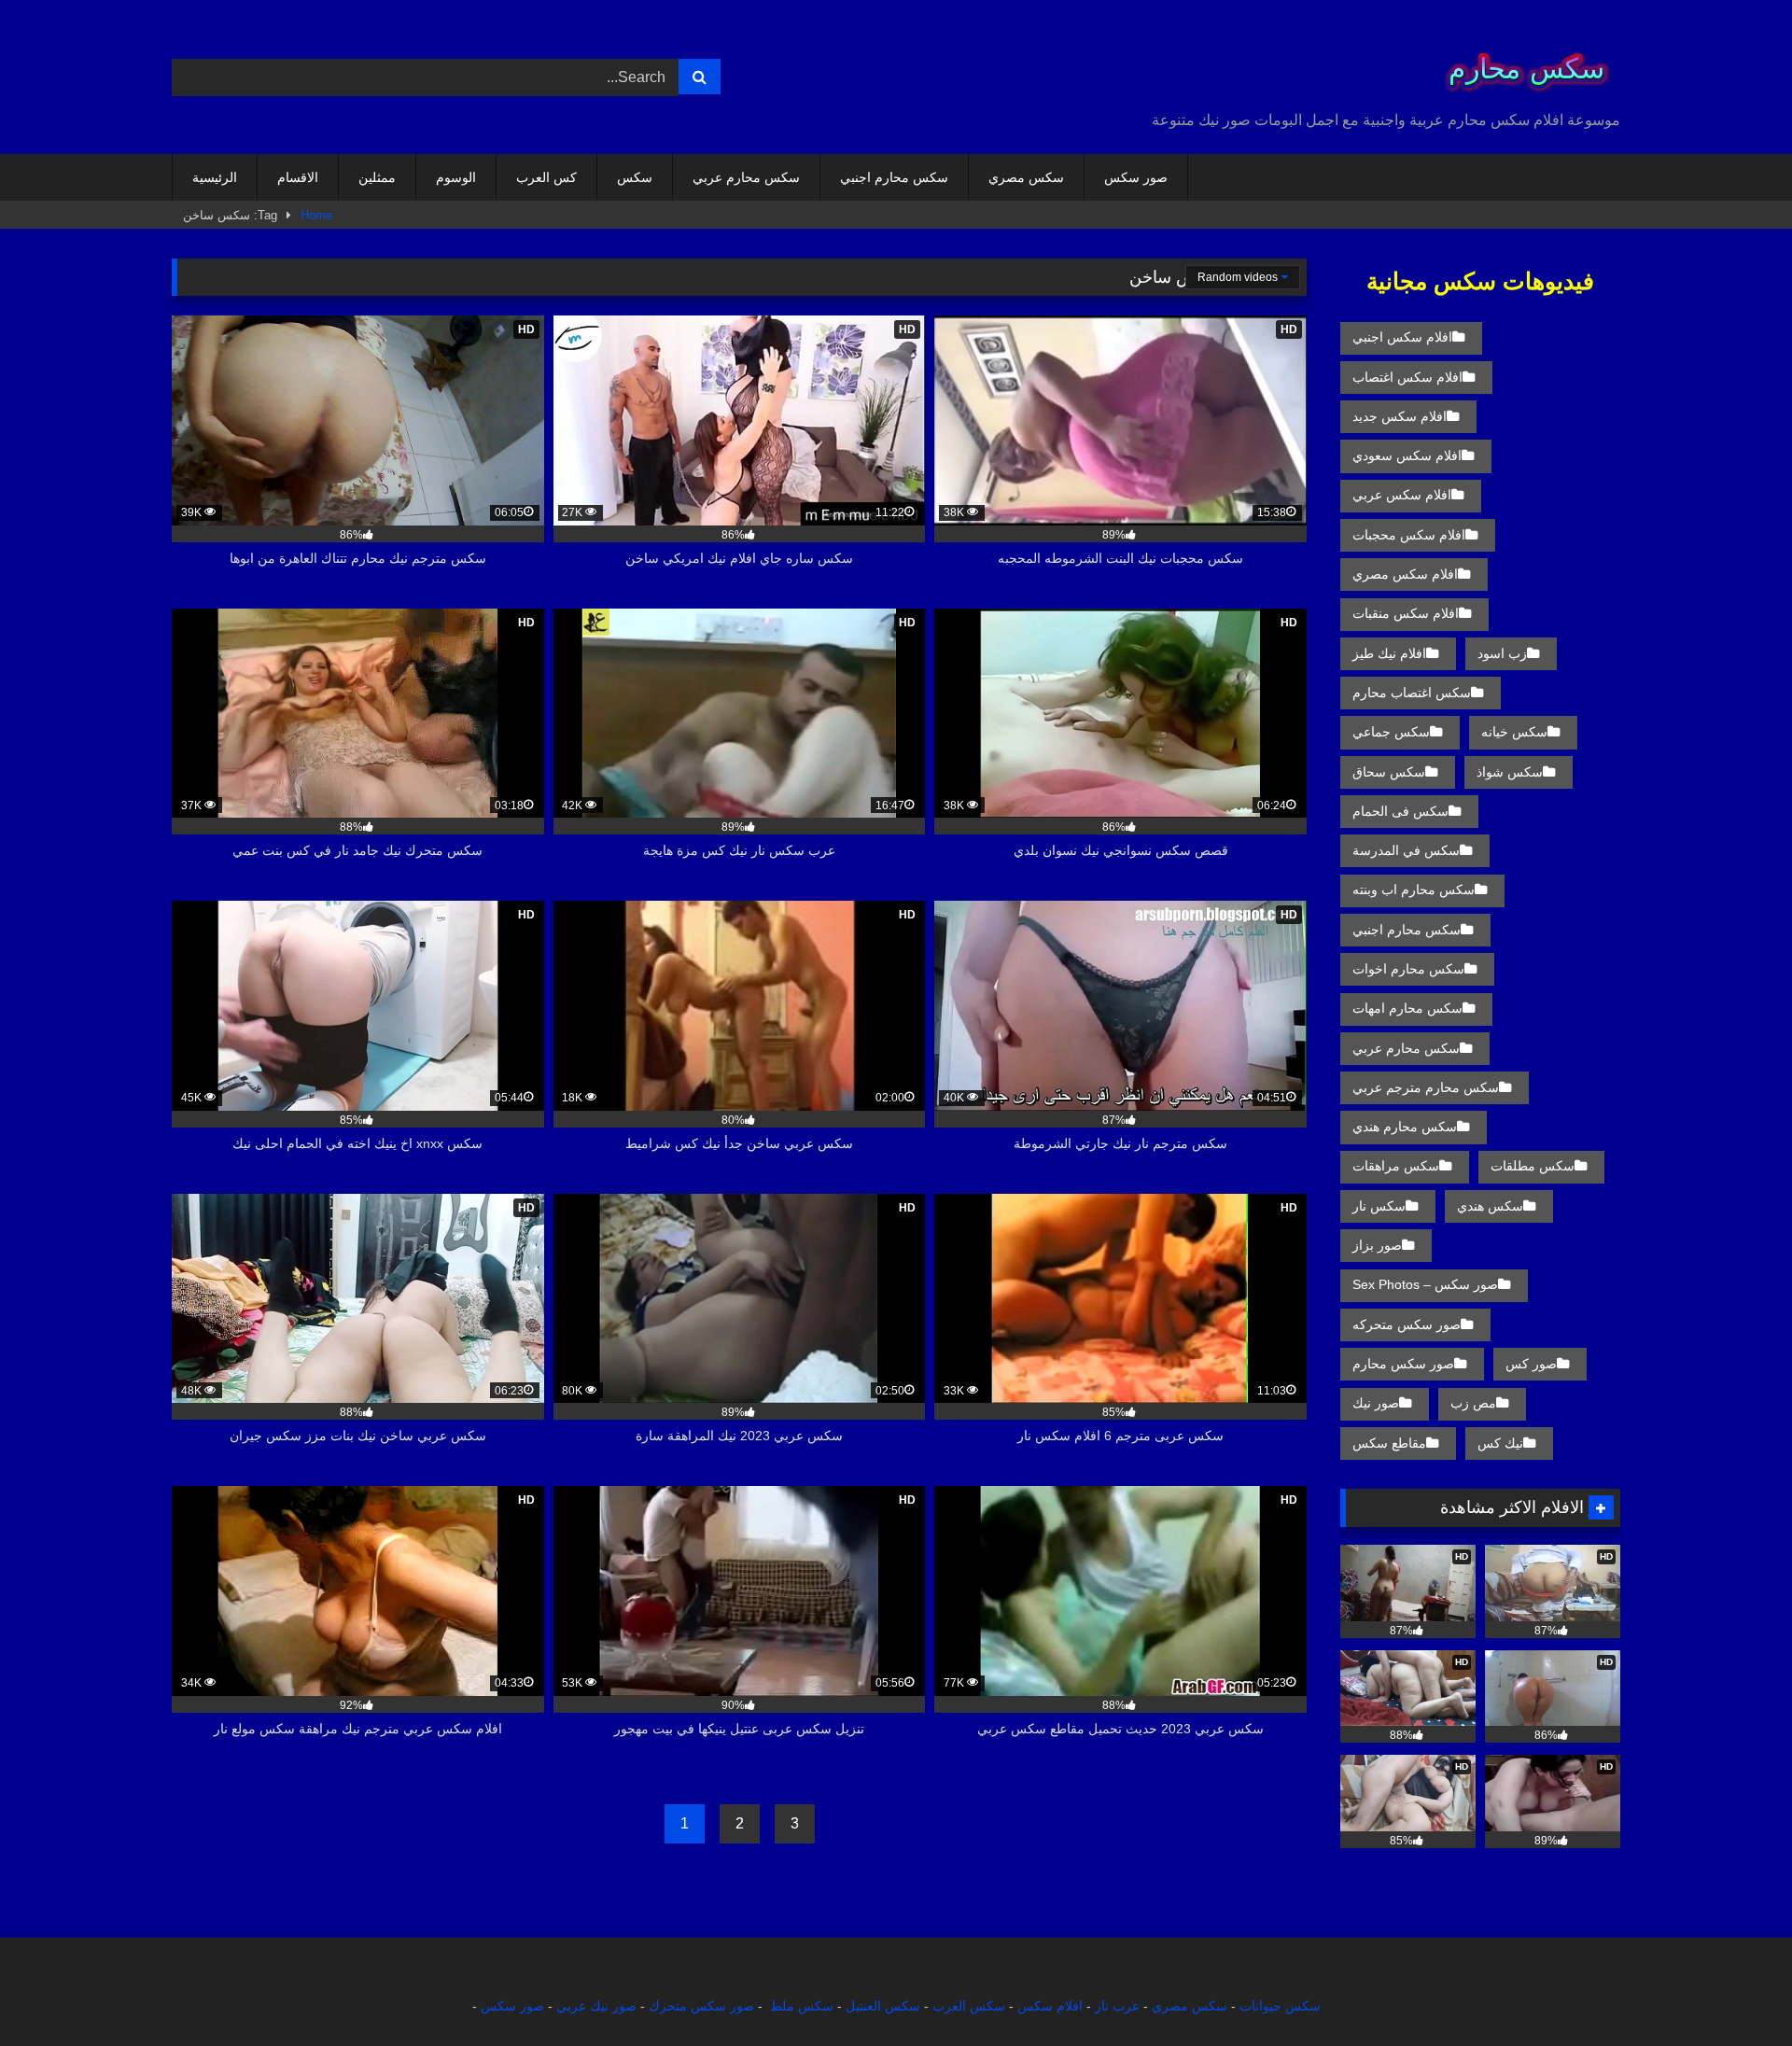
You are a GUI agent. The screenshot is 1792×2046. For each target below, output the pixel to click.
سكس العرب (969, 2006)
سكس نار (1379, 1206)
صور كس (1531, 1364)
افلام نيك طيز (1389, 653)
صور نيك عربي (596, 2006)
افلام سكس (1050, 2006)
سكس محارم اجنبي (894, 177)
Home (316, 215)
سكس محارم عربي (746, 177)
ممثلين (377, 177)
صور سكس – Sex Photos (1425, 1284)
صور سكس (1136, 177)
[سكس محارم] (1520, 62)
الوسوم (456, 177)
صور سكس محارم (1403, 1364)
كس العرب (546, 177)
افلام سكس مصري (1405, 574)
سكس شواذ (1510, 772)
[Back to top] (1734, 1990)
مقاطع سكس (1389, 1443)
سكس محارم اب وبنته (1414, 890)
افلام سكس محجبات (1409, 535)
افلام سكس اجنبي (1402, 337)
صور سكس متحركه (1407, 1324)
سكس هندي (1490, 1206)
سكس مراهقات (1396, 1166)
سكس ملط (802, 2006)
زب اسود (1502, 653)
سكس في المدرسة (1406, 850)
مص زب (1473, 1403)
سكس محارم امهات (1407, 1008)
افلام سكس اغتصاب (1407, 377)
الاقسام (298, 177)
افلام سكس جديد (1400, 416)
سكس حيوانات (1280, 2006)
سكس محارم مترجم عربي (1426, 1087)
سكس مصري (1026, 177)
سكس (635, 177)
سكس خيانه (1514, 732)
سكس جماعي (1391, 732)
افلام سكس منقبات (1406, 613)
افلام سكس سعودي (1407, 455)
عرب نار (1117, 2006)
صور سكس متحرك (701, 2006)
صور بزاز (1377, 1245)
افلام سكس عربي (1402, 495)
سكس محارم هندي (1405, 1127)
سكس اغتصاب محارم (1412, 693)
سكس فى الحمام (1400, 811)
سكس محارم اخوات (1408, 969)
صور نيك (1376, 1403)
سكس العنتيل (883, 2006)
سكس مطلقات (1533, 1166)
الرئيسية (215, 177)
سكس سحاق (1389, 772)
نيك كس (1500, 1443)
